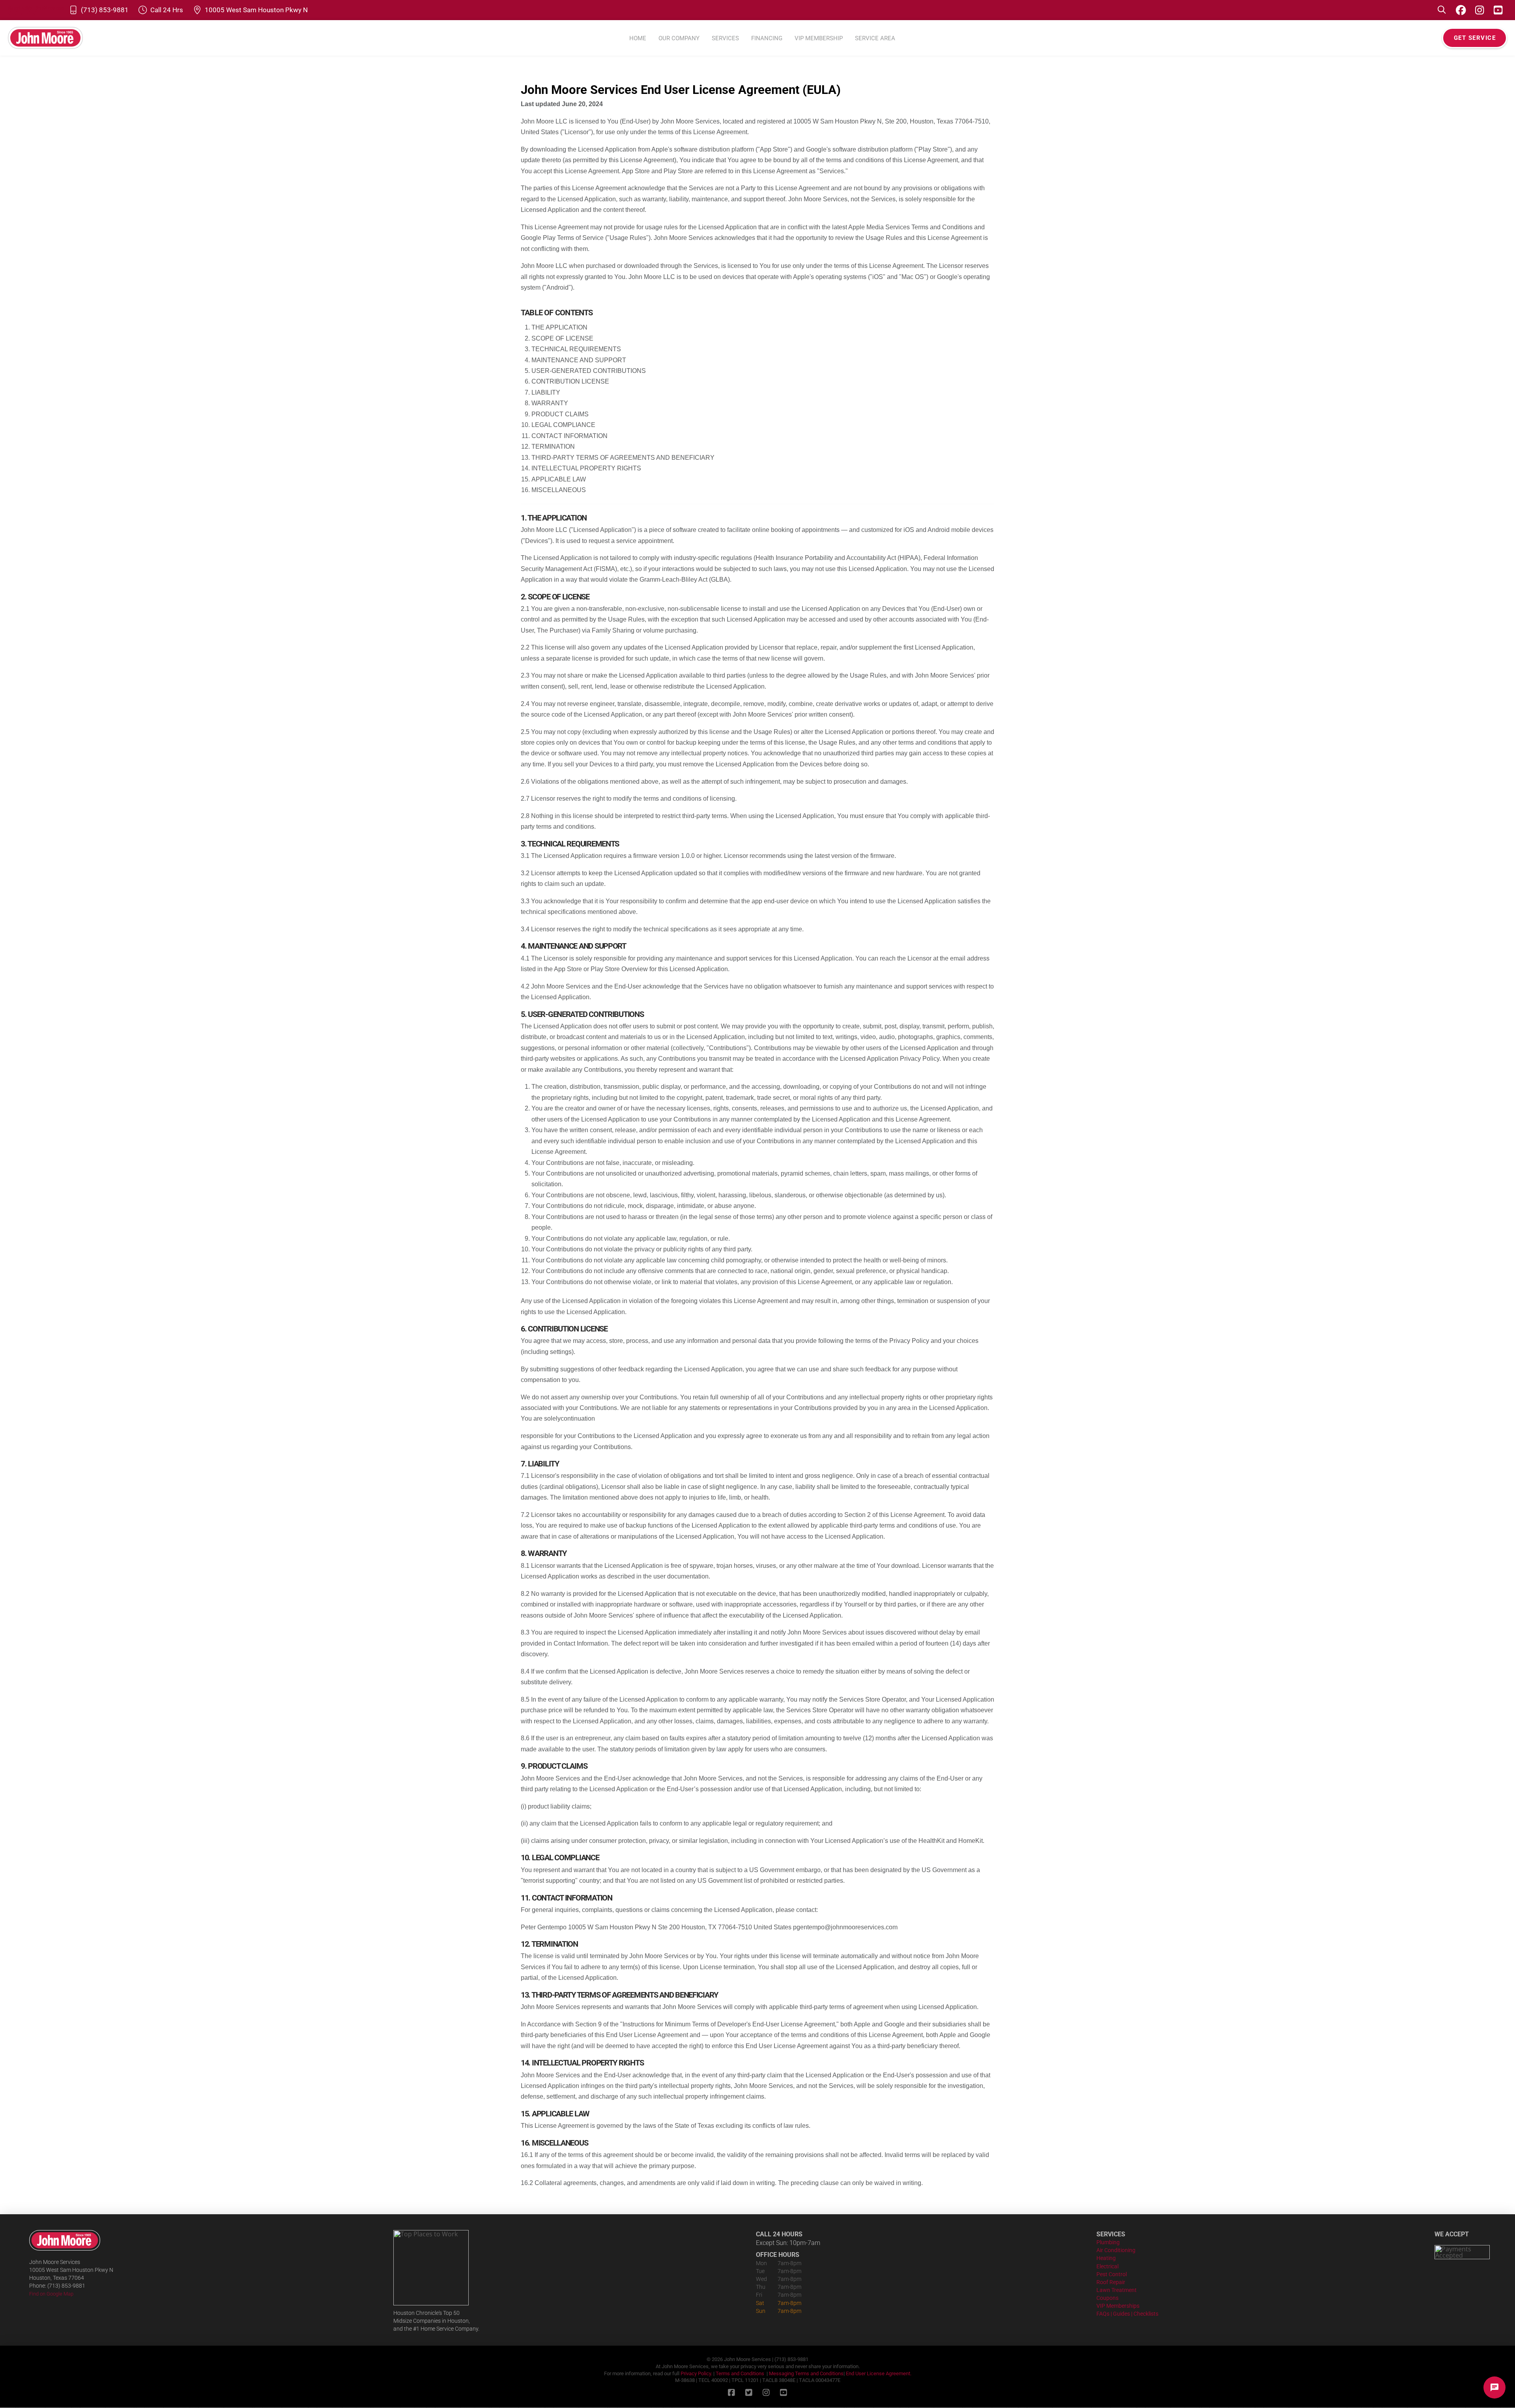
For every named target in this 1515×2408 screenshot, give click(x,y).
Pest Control (1112, 2274)
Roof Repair (1111, 2282)
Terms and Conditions (740, 2373)
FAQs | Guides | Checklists (1127, 2314)
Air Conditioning (1116, 2250)
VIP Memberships (1118, 2306)
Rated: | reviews (36, 8)
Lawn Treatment (1117, 2290)
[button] (1442, 10)
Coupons (1107, 2298)
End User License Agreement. (879, 2373)
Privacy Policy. (696, 2373)
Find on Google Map (51, 2294)
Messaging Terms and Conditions (806, 2373)
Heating (1106, 2258)
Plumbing (1108, 2242)
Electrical (1107, 2267)
